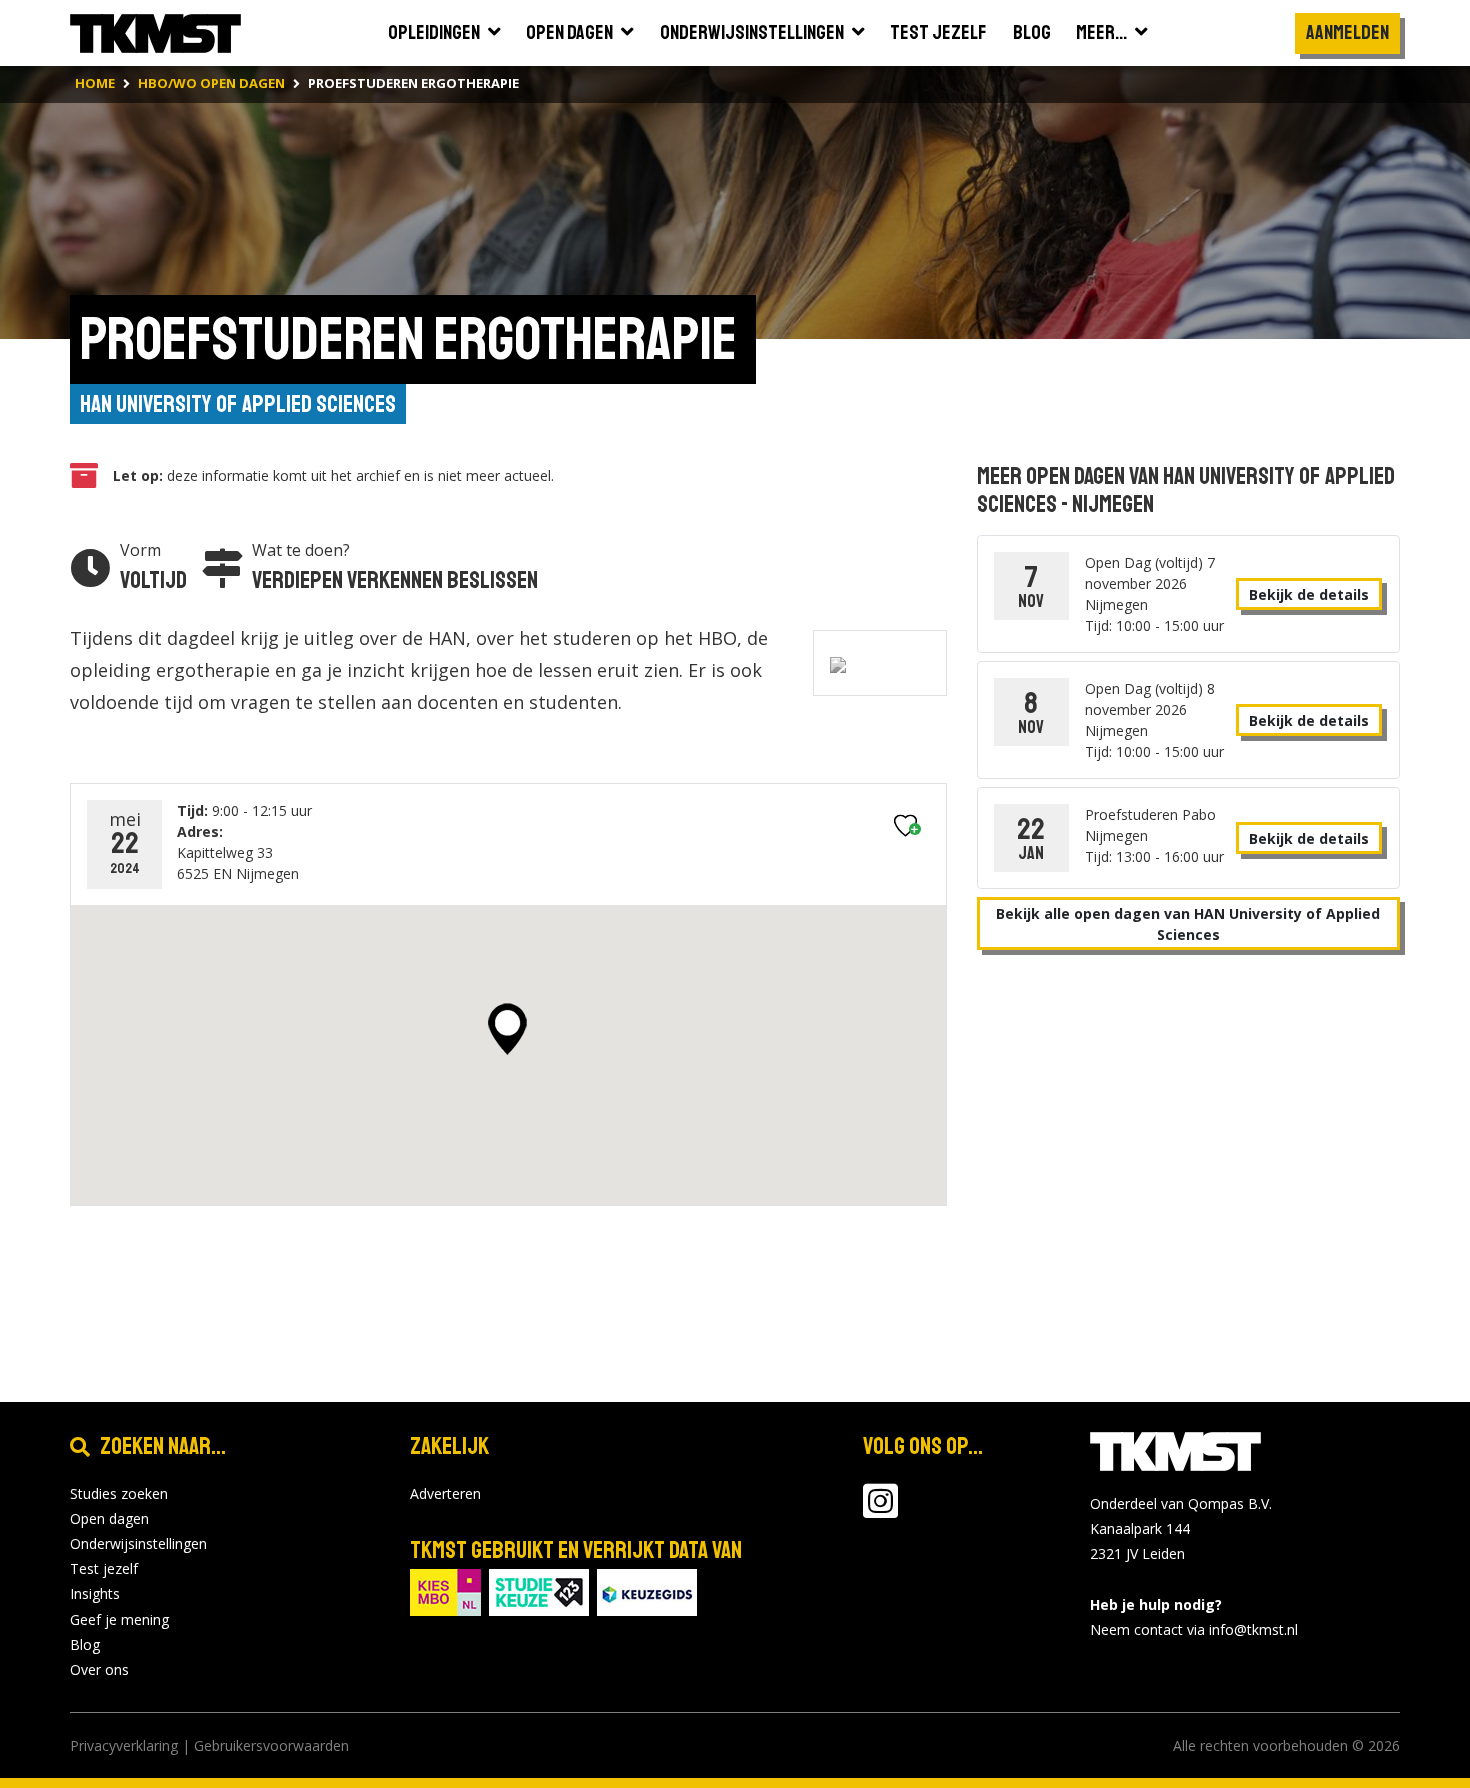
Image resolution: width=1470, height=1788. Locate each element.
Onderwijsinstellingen (138, 1543)
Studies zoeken (119, 1493)
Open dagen (109, 1518)
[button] (507, 1029)
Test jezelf (104, 1568)
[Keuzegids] (647, 1590)
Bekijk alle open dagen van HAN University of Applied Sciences (1188, 924)
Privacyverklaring (124, 1745)
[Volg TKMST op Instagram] (880, 1510)
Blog (85, 1644)
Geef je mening (119, 1619)
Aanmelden (1347, 32)
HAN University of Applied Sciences (238, 404)
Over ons (99, 1669)
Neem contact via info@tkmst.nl (1194, 1629)
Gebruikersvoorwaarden (271, 1745)
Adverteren (445, 1493)
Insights (95, 1593)
